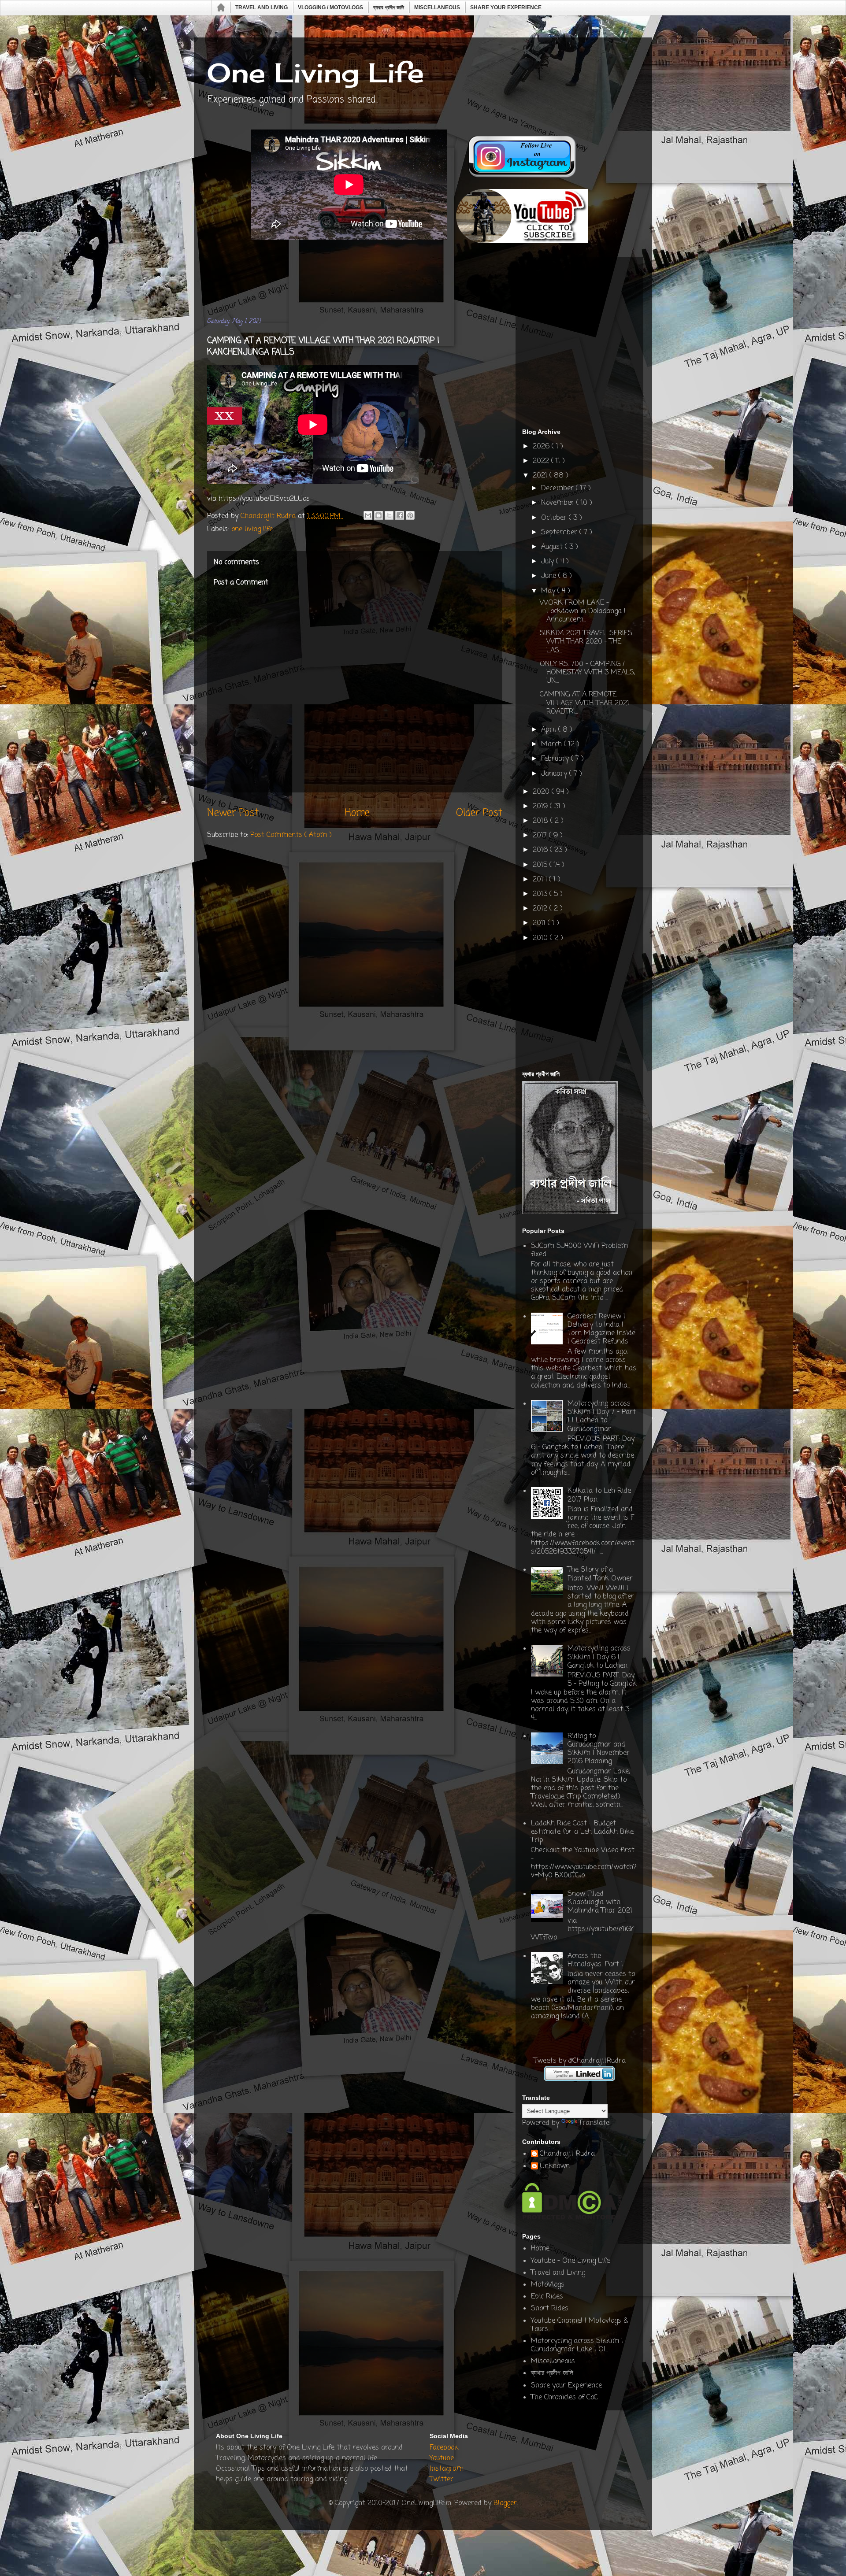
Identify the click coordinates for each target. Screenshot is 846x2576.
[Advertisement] (367, 281)
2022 (542, 461)
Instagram (447, 2469)
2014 (541, 880)
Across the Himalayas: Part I (595, 1960)
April (550, 730)
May (549, 591)
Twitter (442, 2480)
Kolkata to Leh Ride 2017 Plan (599, 1495)
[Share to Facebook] (400, 515)
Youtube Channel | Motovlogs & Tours (579, 2325)
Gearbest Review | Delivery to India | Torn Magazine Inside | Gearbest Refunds (601, 1329)
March (553, 744)
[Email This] (368, 515)
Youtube (442, 2458)
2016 (541, 850)
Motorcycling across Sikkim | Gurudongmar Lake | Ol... (577, 2345)
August (553, 547)
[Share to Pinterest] (410, 515)
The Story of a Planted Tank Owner (600, 1574)
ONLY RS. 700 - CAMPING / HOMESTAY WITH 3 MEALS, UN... (587, 673)
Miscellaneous (437, 7)
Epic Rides (547, 2297)
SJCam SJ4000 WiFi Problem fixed (579, 1250)
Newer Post (233, 813)
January (555, 774)
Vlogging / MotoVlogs (330, 7)
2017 (541, 836)
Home (221, 8)
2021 (541, 476)
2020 (542, 792)
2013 (541, 894)
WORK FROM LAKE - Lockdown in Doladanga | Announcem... (583, 611)
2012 (541, 909)
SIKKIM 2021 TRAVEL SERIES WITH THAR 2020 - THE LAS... (586, 642)
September (560, 533)
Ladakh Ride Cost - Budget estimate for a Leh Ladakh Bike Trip (582, 1832)
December (558, 489)
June (550, 576)
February (556, 759)
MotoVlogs (548, 2285)
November (559, 503)
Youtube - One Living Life (570, 2261)
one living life (252, 529)
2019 (541, 807)
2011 (540, 923)
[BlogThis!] (378, 515)
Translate (594, 2123)
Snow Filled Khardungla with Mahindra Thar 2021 (600, 1902)
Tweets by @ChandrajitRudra (580, 2061)
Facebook (444, 2448)
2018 (542, 821)
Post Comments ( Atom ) (291, 835)
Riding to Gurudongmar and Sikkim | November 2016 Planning (599, 1749)
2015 (541, 865)
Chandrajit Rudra (567, 2154)
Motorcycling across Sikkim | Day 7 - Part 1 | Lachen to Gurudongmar (602, 1417)
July (549, 562)
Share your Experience (506, 7)
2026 (542, 447)
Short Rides (550, 2309)
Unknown (555, 2167)
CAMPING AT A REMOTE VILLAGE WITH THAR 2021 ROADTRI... (584, 703)
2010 (541, 938)
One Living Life (315, 72)
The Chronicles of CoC (564, 2398)
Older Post (479, 813)
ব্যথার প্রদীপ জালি (389, 7)
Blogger (505, 2503)
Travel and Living (262, 7)
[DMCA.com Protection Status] (572, 2218)
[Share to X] (389, 515)
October (555, 518)
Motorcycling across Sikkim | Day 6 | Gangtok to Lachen (599, 1657)
